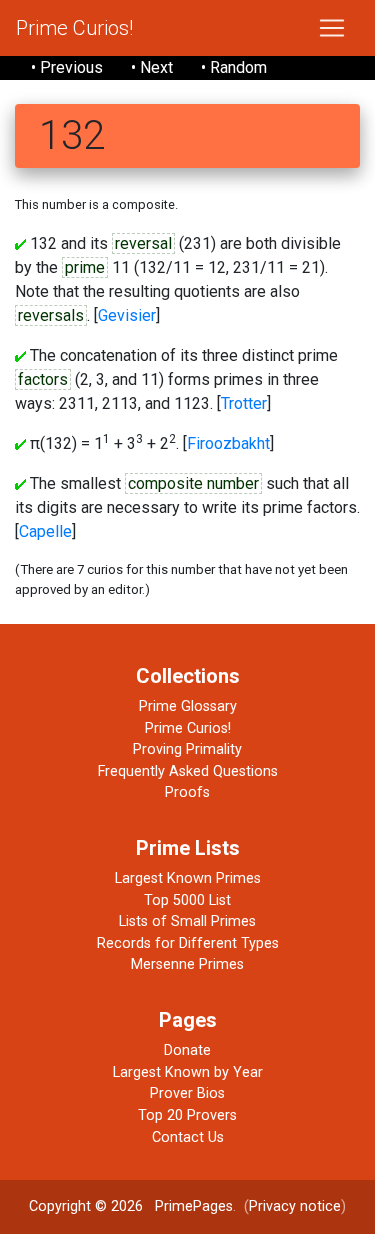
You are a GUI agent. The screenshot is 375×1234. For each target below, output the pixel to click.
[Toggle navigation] (332, 28)
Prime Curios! (74, 28)
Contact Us (188, 1137)
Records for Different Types (188, 943)
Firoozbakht (228, 443)
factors (43, 379)
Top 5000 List (187, 900)
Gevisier (127, 315)
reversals (51, 315)
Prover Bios (187, 1093)
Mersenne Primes (187, 964)
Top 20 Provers (187, 1115)
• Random (234, 67)
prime (85, 267)
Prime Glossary (188, 706)
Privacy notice (295, 1206)
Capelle (45, 531)
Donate (187, 1050)
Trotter (244, 403)
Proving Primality (187, 749)
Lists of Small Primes (187, 921)
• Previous (67, 67)
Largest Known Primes (188, 878)
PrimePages (194, 1206)
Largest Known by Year (188, 1072)
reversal (143, 243)
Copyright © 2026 (86, 1206)
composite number (193, 483)
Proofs (187, 792)
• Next (152, 67)
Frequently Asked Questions (188, 771)
